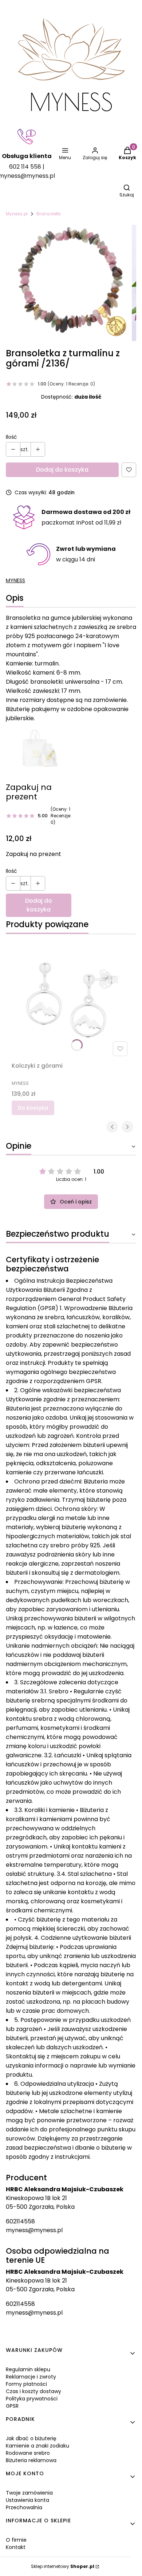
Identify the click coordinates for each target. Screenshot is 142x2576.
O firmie (16, 2540)
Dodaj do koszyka (62, 470)
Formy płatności (26, 2384)
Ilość (11, 437)
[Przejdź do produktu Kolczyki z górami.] (71, 999)
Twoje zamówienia (29, 2493)
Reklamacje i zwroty (31, 2377)
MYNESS (15, 580)
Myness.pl (17, 214)
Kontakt (16, 2547)
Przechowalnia (24, 2507)
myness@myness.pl (34, 2230)
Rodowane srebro (28, 2453)
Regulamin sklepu (28, 2369)
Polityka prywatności (32, 2399)
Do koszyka (33, 1108)
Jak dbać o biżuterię (31, 2438)
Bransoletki (49, 214)
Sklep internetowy (63, 2566)
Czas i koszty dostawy (33, 2391)
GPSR (12, 2406)
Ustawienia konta (27, 2500)
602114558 (20, 2221)
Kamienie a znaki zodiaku (38, 2446)
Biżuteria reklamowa (31, 2460)
